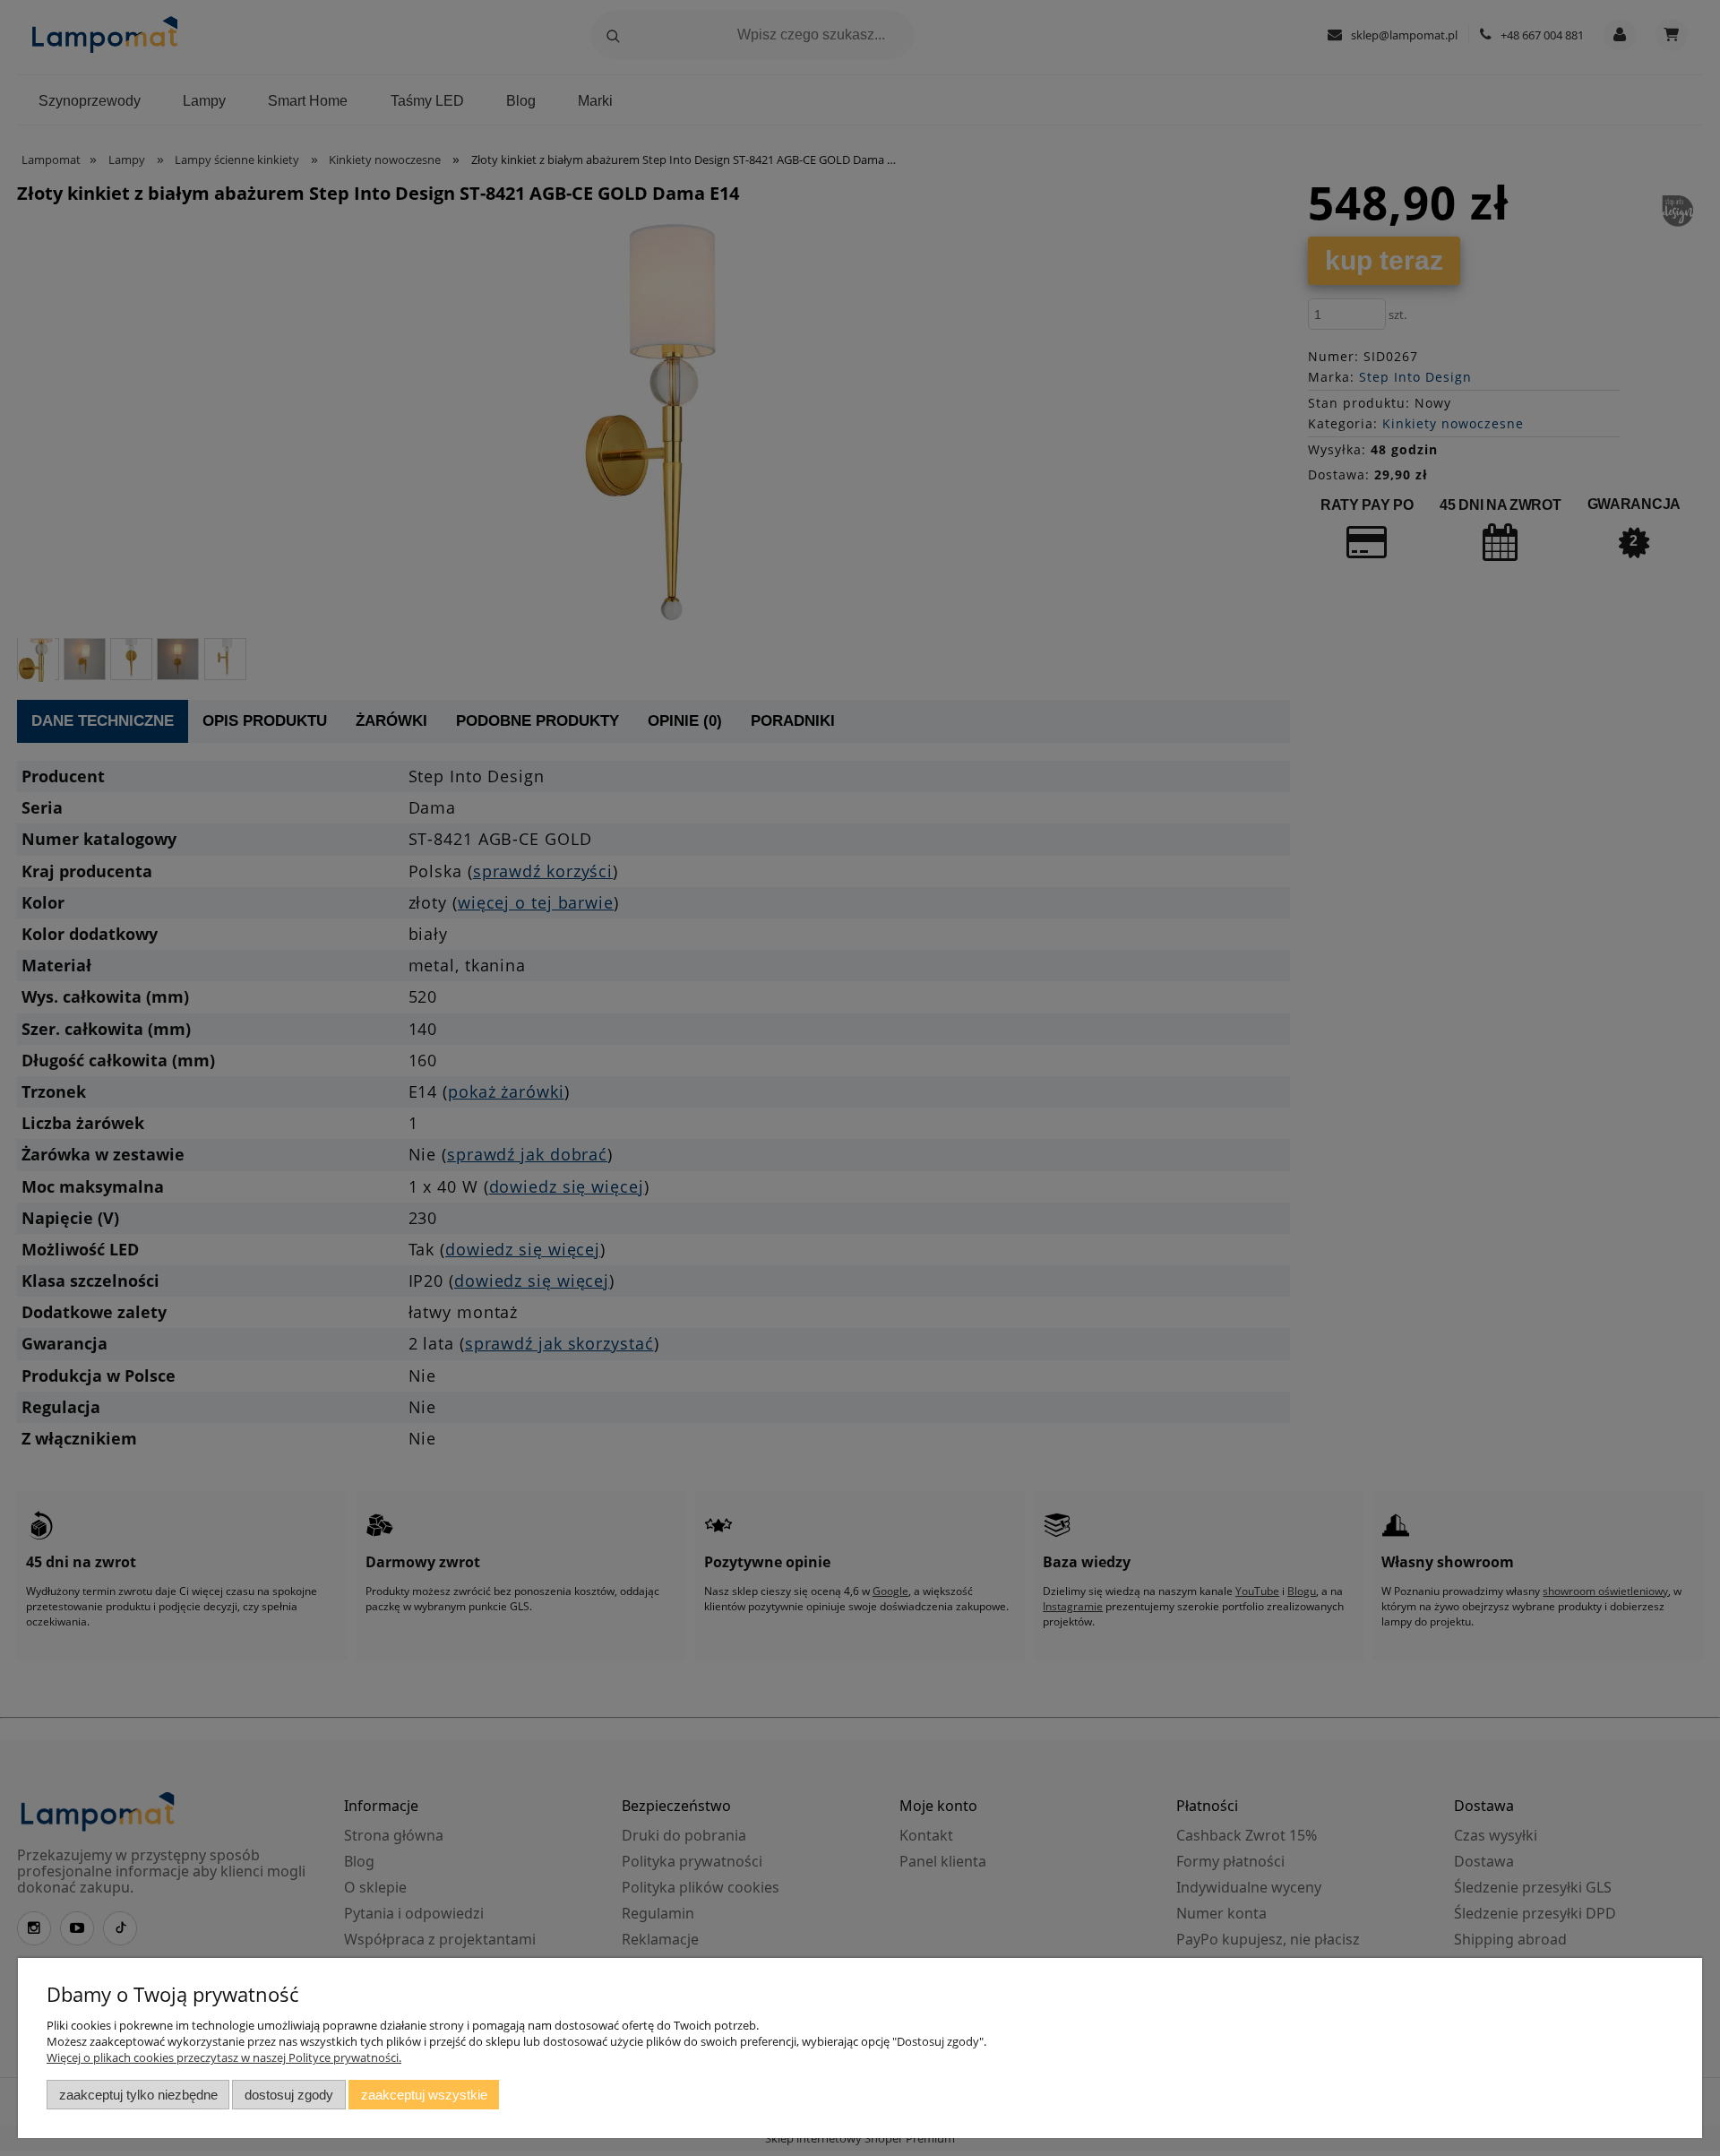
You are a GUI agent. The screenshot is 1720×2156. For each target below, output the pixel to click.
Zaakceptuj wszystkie (424, 2095)
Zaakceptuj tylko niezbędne (138, 2095)
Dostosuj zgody (289, 2095)
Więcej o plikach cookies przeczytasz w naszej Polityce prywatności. (224, 2057)
